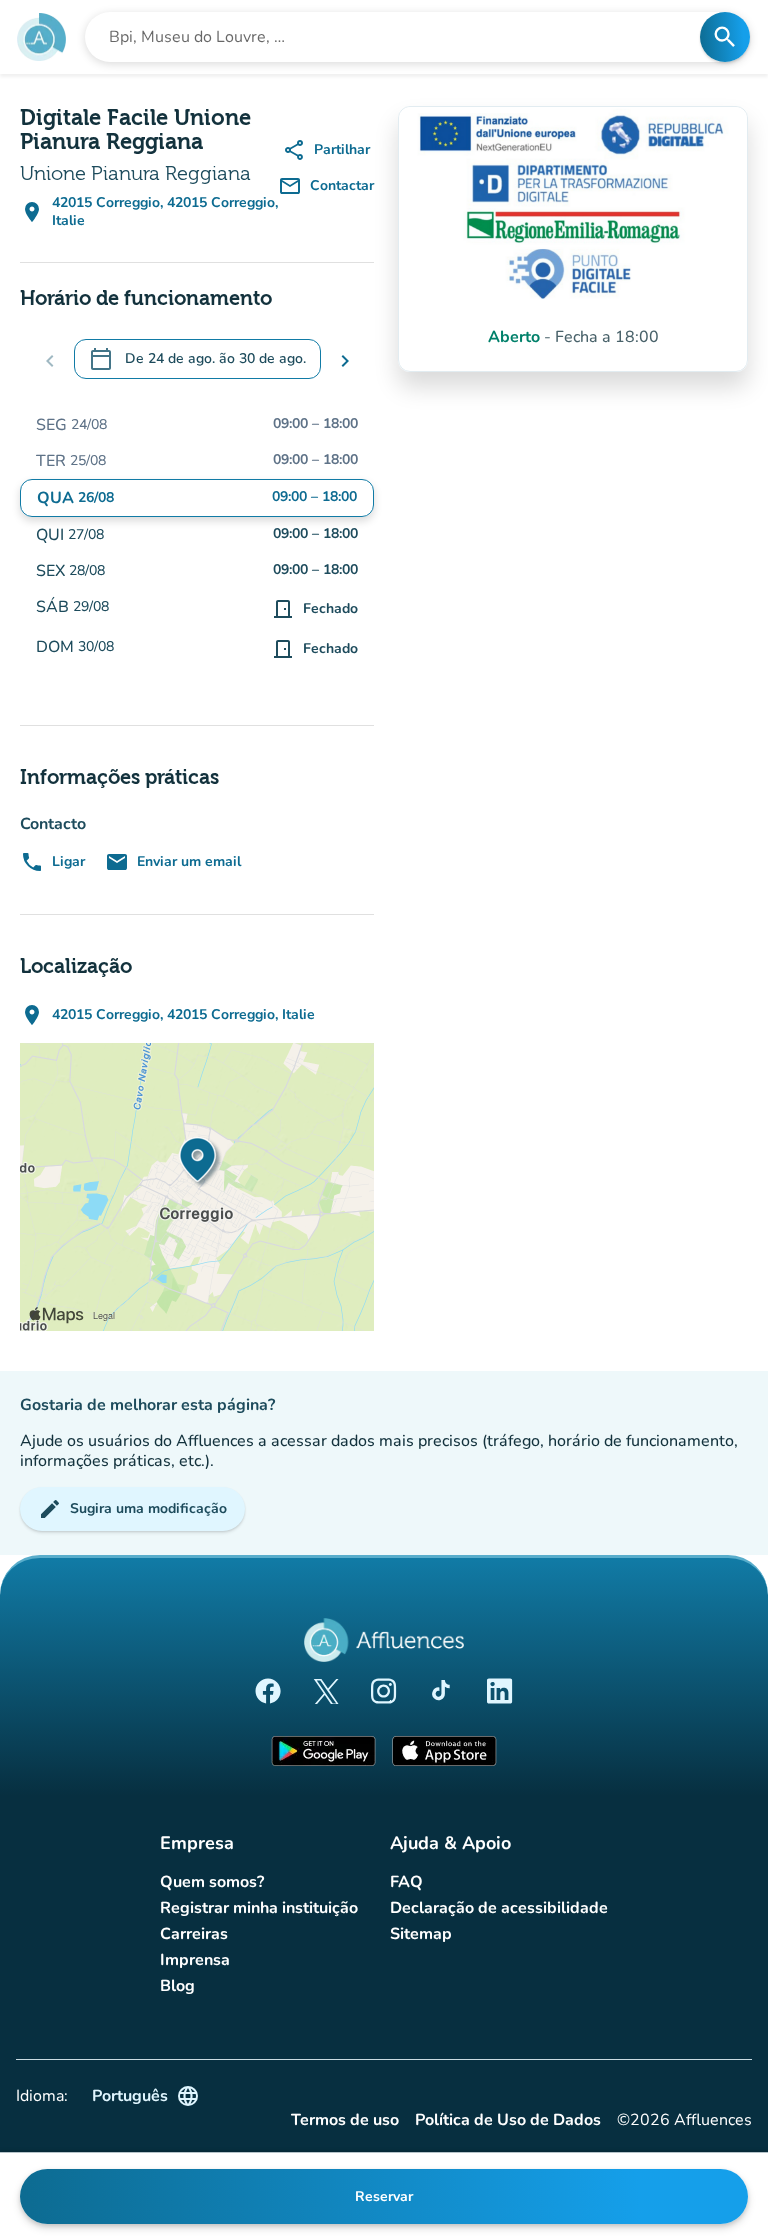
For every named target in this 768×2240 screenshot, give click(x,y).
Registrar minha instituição (259, 1908)
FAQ (406, 1882)
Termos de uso (345, 2120)
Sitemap (421, 1934)
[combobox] (398, 37)
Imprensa (195, 1960)
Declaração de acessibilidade (499, 1908)
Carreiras (194, 1934)
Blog (177, 1986)
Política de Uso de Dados (508, 2120)
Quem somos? (212, 1882)
